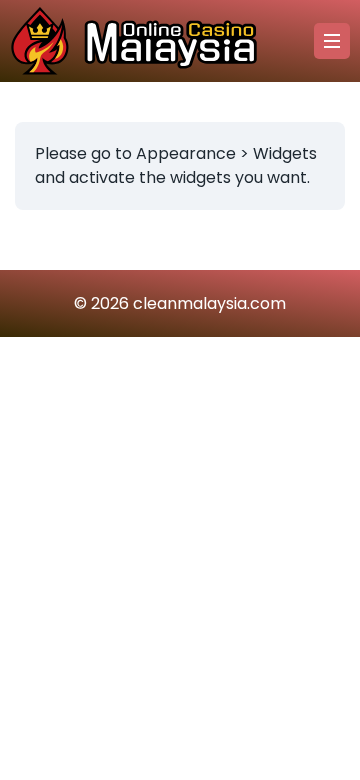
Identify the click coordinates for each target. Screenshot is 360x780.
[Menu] (332, 41)
